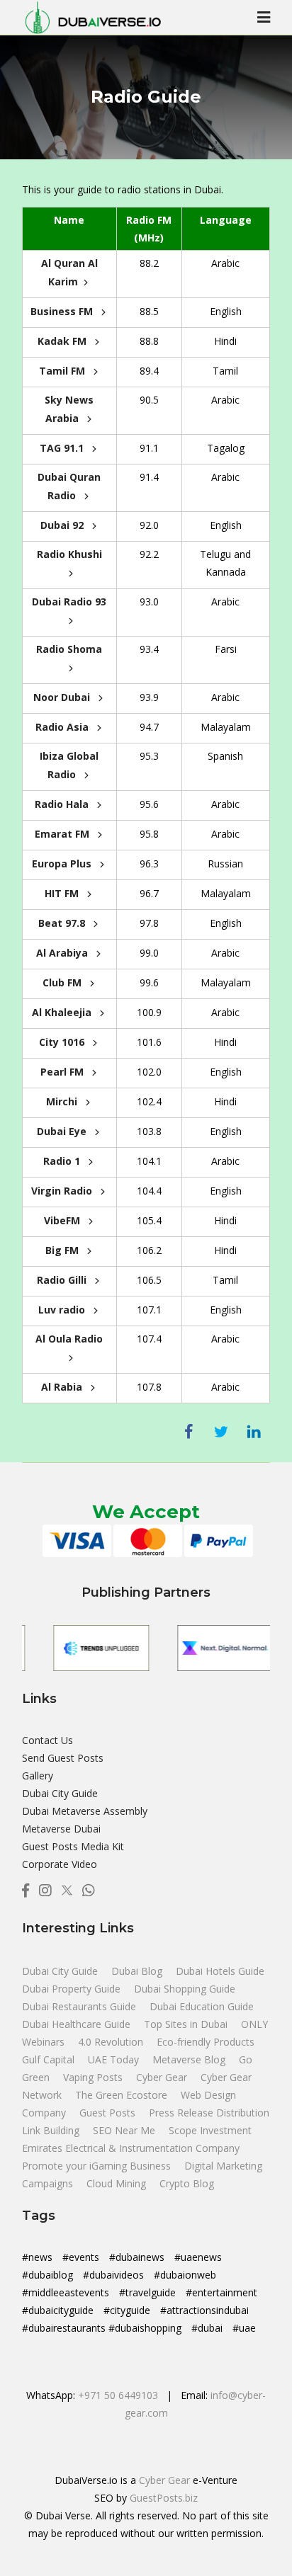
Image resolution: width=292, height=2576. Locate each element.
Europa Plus (63, 864)
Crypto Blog (187, 2183)
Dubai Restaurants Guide (80, 2006)
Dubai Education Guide (202, 2006)
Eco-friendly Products (206, 2042)
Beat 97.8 (63, 923)
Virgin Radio (63, 1191)
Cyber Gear (163, 2077)
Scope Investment (210, 2130)
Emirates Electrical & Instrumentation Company (131, 2148)
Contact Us (47, 1740)
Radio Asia (63, 727)
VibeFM (63, 1220)
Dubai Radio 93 (69, 602)
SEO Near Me (125, 2130)
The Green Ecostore (123, 2095)
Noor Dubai (63, 697)
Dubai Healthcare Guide (78, 2024)
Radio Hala (63, 804)
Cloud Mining (116, 2183)
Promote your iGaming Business (96, 2166)
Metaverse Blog (190, 2059)
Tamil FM (63, 371)
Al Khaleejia (63, 1012)
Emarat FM (63, 834)
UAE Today (115, 2059)
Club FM (63, 982)
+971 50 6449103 (118, 2395)
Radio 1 (63, 1161)
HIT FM (63, 893)
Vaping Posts (93, 2077)
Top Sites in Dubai (187, 2024)
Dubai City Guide (60, 1793)
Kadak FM (63, 341)
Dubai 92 (63, 525)
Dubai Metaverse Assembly (85, 1811)
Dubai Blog (138, 1971)
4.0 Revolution (112, 2042)
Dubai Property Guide (73, 1989)
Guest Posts (109, 2113)
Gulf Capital (50, 2059)
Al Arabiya (63, 953)
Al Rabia (63, 1387)
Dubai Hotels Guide (220, 1971)
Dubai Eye (63, 1131)
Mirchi (63, 1101)
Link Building (52, 2130)
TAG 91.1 (63, 448)
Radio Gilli (63, 1280)
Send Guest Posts (63, 1758)
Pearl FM (63, 1072)
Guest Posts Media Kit (73, 1846)
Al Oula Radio (69, 1339)
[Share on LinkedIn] (254, 1432)
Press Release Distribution (209, 2113)
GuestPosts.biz (164, 2498)
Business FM (63, 311)
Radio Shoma (69, 649)
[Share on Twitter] (221, 1432)
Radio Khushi (69, 554)
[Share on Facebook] (189, 1432)
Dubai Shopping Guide (185, 1989)
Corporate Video (60, 1864)
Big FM (63, 1250)
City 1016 (63, 1042)
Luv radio (63, 1310)
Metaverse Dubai (61, 1829)
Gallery (38, 1776)
